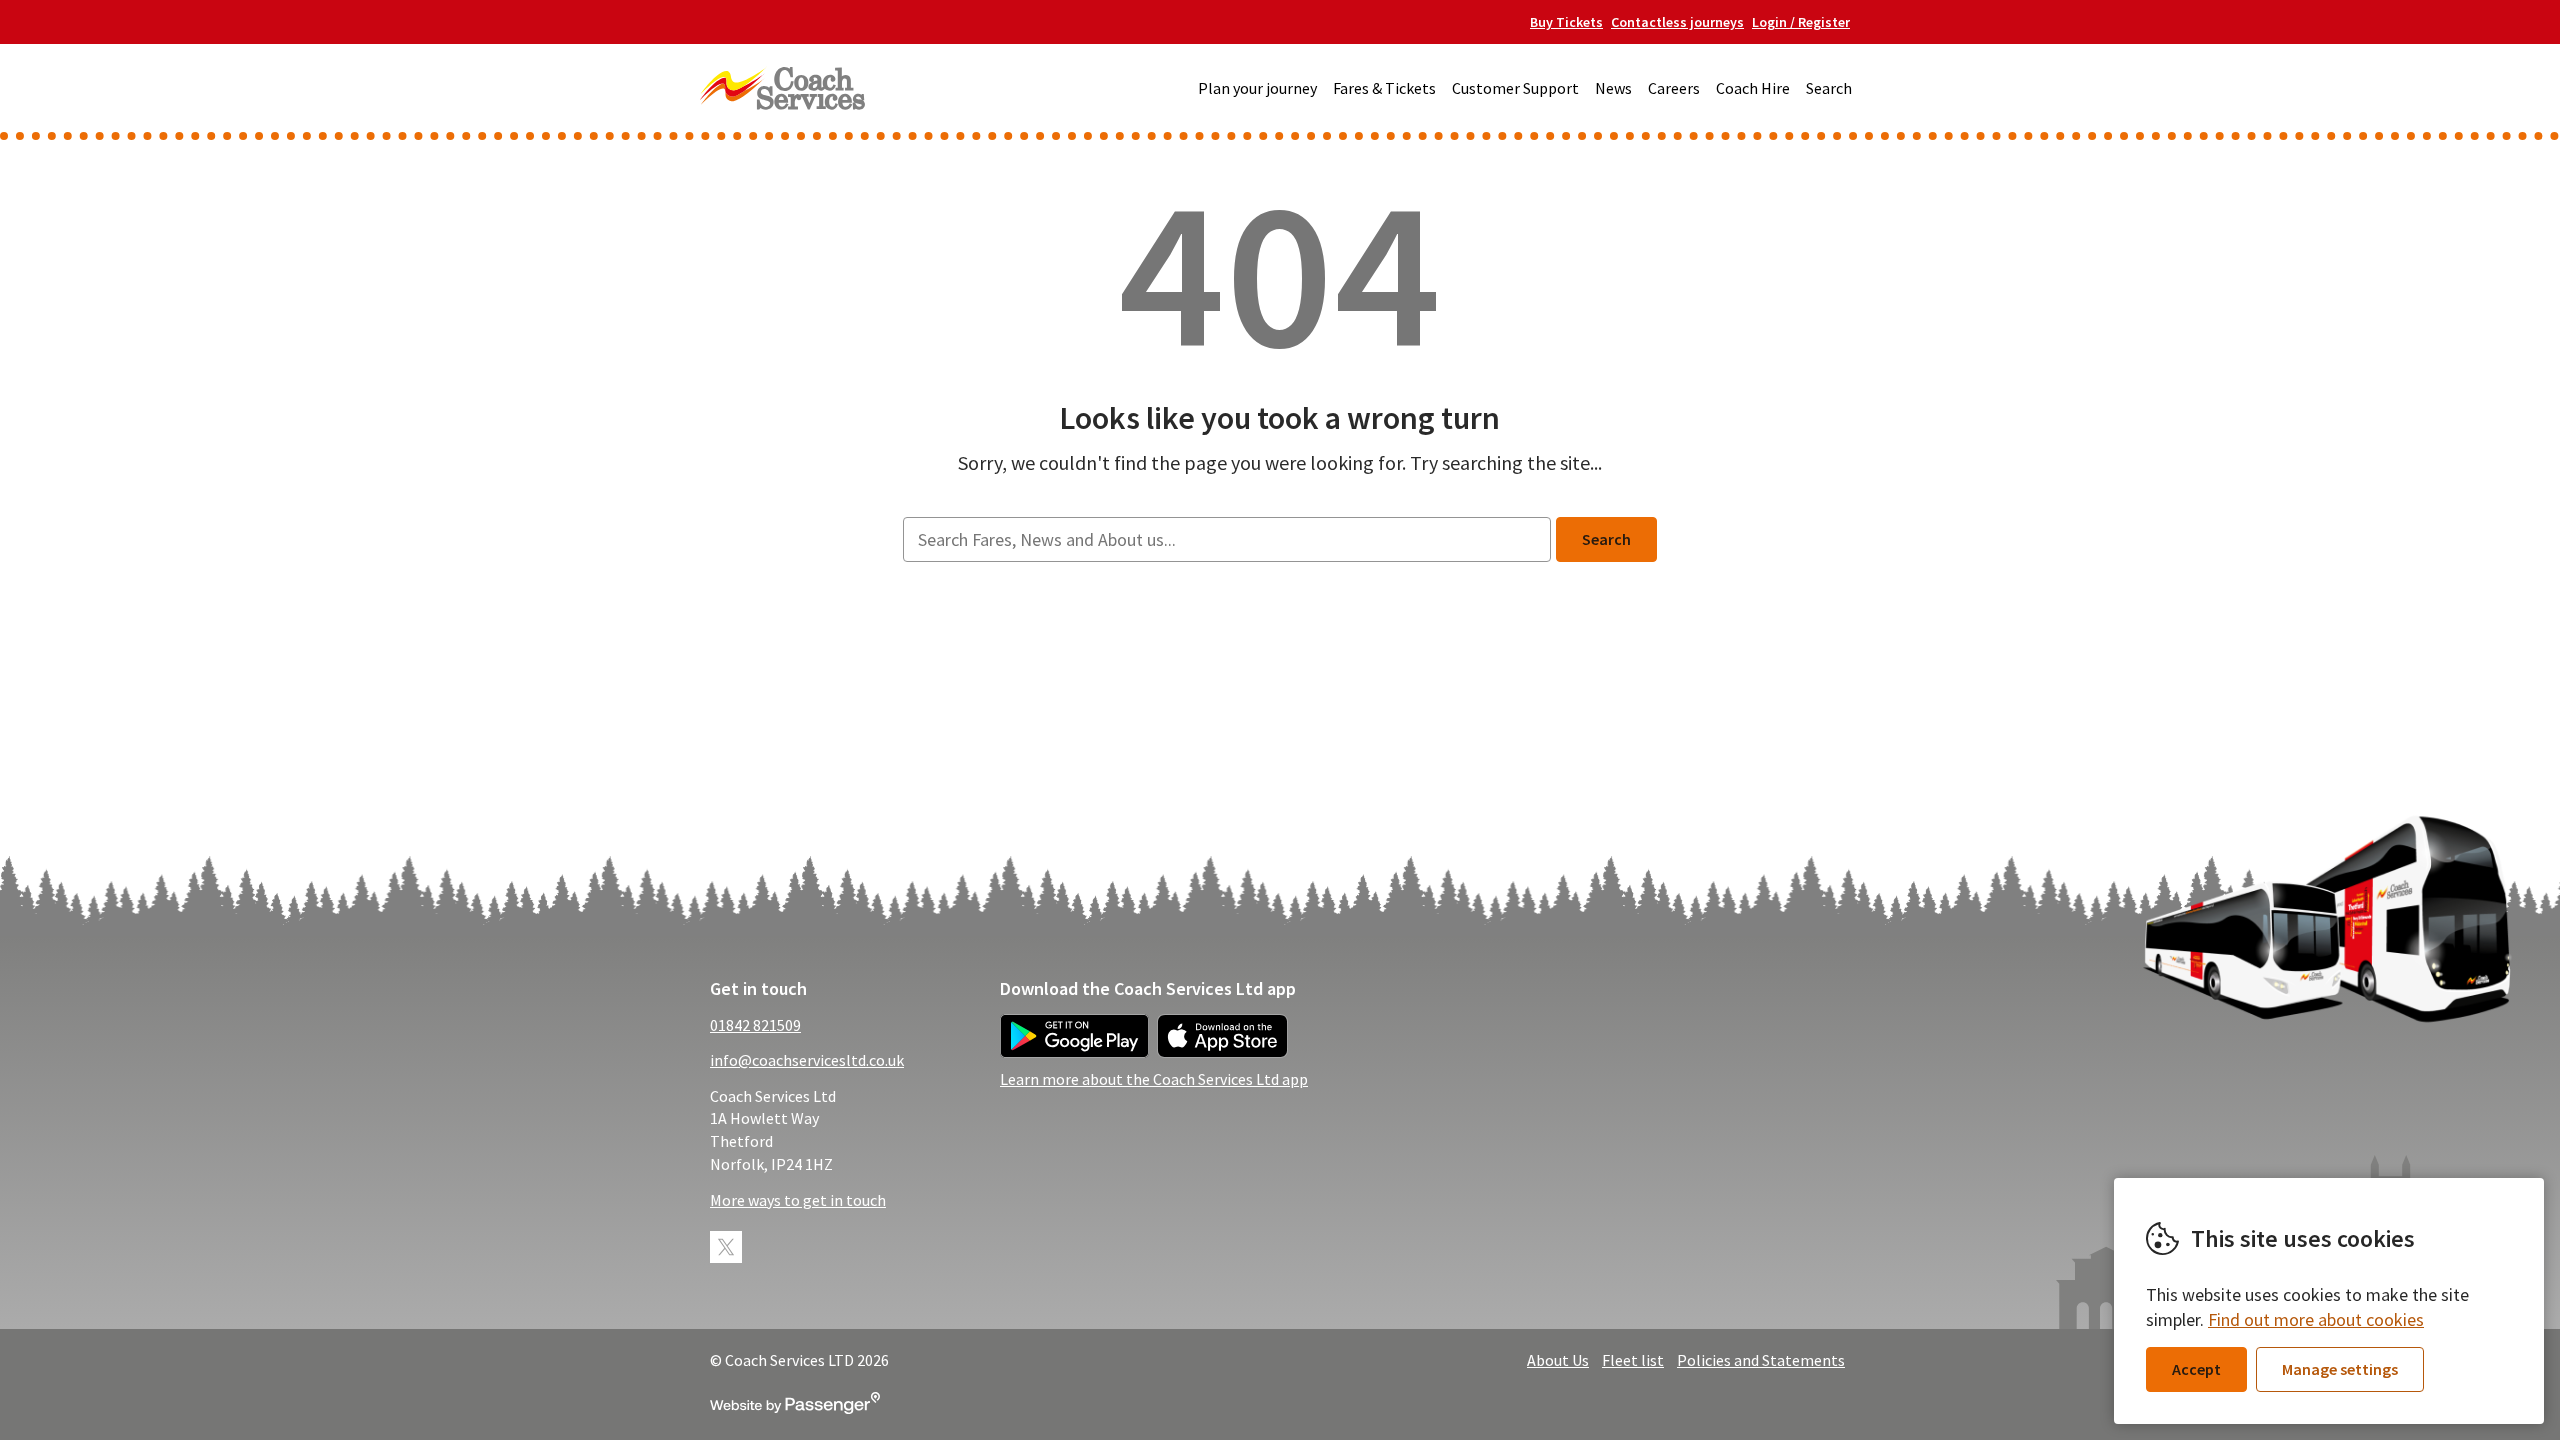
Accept (2196, 1369)
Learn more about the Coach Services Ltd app (1154, 1079)
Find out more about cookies (2316, 1319)
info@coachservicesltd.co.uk (807, 1060)
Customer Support (1515, 88)
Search (1829, 88)
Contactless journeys (1677, 22)
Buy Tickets (1566, 22)
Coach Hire (1753, 88)
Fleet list (1633, 1360)
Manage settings (2340, 1369)
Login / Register (1801, 22)
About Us (1558, 1360)
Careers (1674, 88)
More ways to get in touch (798, 1200)
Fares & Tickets (1384, 88)
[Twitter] (726, 1247)
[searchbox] (1226, 539)
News (1613, 88)
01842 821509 (755, 1025)
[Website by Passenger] (795, 1408)
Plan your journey (1257, 88)
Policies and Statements (1761, 1360)
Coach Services (782, 88)
